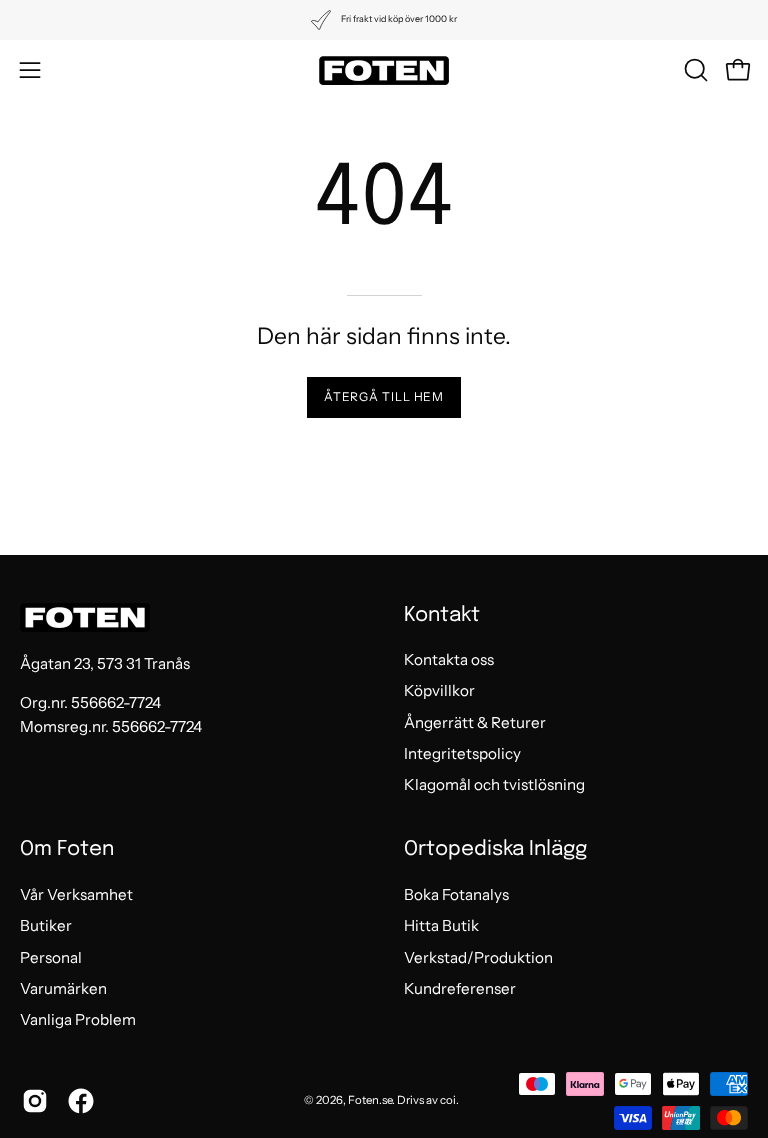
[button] (694, 70)
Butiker (46, 925)
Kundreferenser (460, 988)
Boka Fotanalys (456, 894)
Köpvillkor (439, 691)
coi (448, 1100)
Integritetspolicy (462, 753)
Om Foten (67, 849)
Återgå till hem (384, 396)
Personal (51, 956)
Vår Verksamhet (76, 894)
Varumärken (63, 988)
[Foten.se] (384, 70)
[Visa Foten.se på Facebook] (81, 1101)
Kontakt (442, 615)
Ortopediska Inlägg (495, 849)
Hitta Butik (441, 925)
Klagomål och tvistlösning (494, 785)
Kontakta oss (449, 659)
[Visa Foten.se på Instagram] (35, 1101)
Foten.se (370, 1100)
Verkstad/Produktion (478, 956)
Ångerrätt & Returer (475, 722)
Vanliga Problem (78, 1019)
